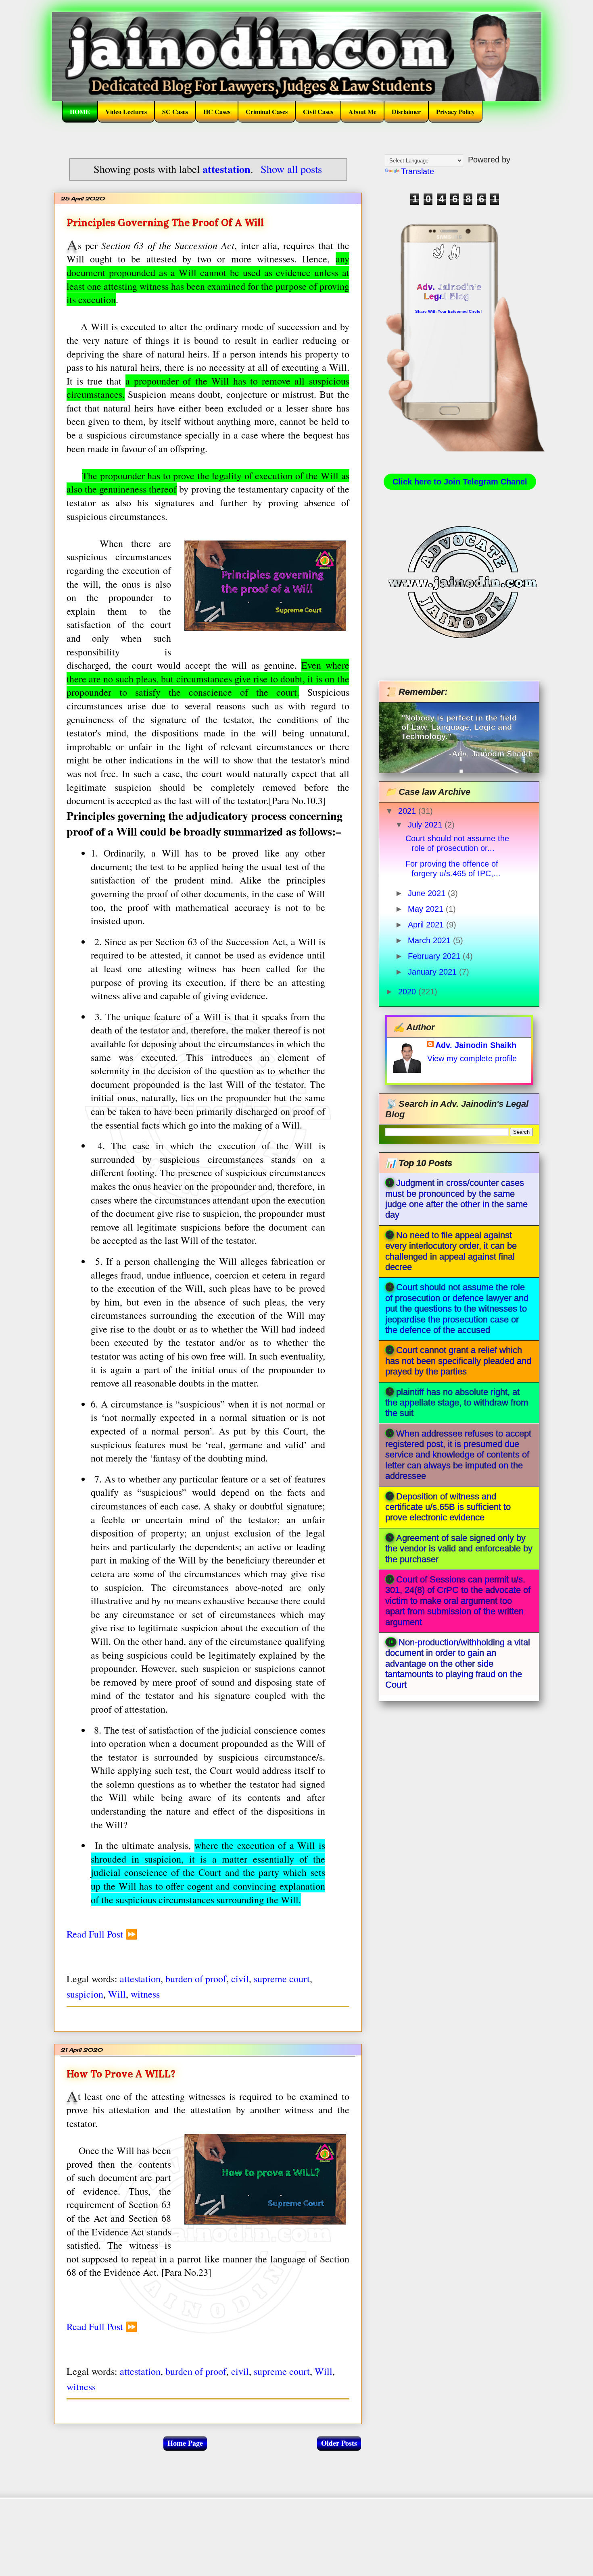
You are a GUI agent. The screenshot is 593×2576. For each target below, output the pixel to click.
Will (117, 1994)
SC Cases (175, 111)
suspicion (85, 1994)
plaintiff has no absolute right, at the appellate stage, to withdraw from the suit (457, 1403)
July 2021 (426, 825)
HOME (80, 111)
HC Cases (217, 111)
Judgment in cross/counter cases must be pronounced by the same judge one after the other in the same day (456, 1199)
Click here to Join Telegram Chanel (460, 482)
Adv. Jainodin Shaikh (476, 1045)
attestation (140, 1979)
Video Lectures (126, 111)
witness (145, 1994)
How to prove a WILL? (121, 2074)
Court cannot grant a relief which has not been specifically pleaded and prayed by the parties (458, 1361)
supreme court (282, 1979)
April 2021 (427, 925)
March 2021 (430, 940)
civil (240, 1979)
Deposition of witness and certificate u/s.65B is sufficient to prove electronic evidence (448, 1507)
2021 (408, 811)
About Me (362, 111)
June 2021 (428, 893)
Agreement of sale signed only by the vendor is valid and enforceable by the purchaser (459, 1549)
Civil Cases (318, 111)
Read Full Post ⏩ (102, 1934)
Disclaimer (406, 111)
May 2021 (427, 909)
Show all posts (291, 169)
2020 (408, 992)
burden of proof (196, 1979)
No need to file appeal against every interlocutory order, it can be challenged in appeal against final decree (451, 1251)
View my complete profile (472, 1058)
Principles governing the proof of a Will (165, 223)
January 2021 (433, 972)
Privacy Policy (455, 111)
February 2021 (435, 956)
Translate (418, 171)
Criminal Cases (267, 111)
